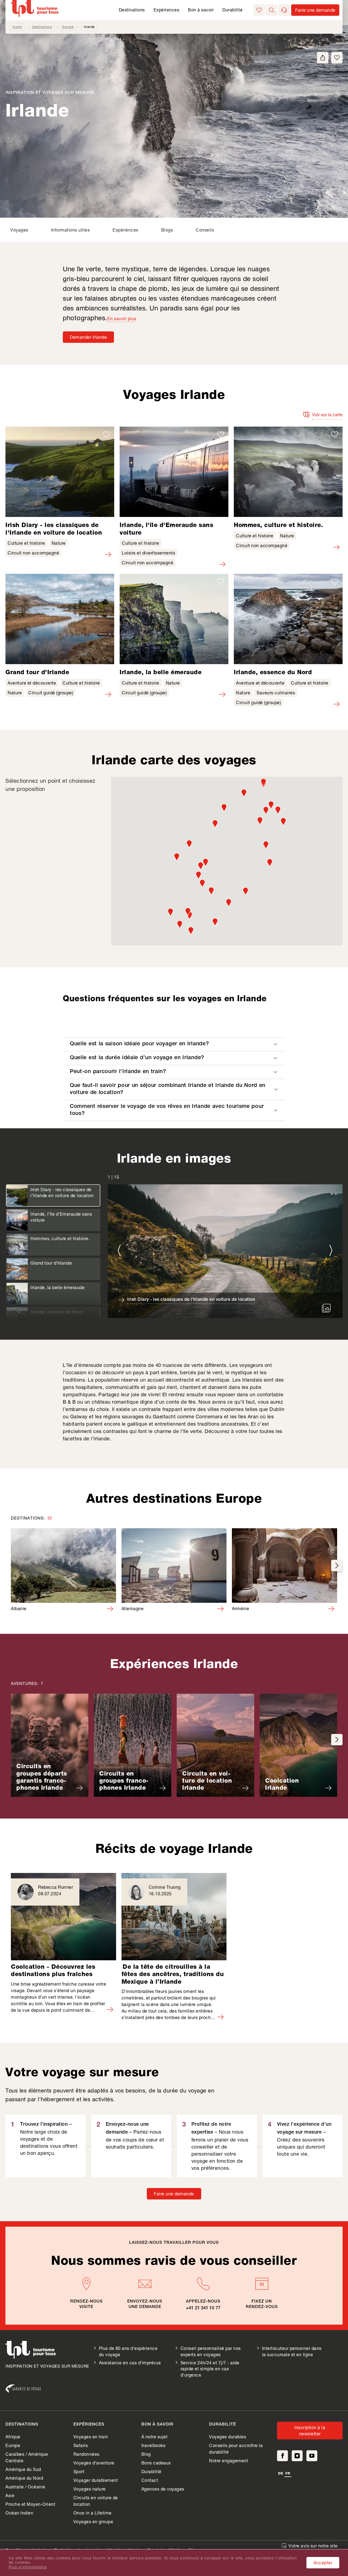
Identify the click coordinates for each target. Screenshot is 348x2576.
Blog (146, 2454)
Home (17, 27)
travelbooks (153, 2445)
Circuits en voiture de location (96, 2501)
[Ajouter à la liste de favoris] (337, 58)
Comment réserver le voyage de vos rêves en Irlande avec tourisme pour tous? (167, 1110)
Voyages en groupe (93, 2521)
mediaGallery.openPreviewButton (326, 1308)
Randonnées (86, 2454)
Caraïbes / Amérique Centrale (27, 2457)
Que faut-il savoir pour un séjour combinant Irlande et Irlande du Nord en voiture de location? (168, 1089)
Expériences (167, 10)
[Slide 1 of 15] (225, 1251)
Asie (10, 2495)
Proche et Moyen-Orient (30, 2504)
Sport (79, 2471)
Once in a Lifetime (93, 2513)
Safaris (81, 2445)
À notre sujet (155, 2437)
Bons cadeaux (156, 2463)
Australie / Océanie (25, 2487)
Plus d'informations (28, 2567)
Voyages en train (91, 2437)
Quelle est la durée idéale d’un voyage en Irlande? (137, 1058)
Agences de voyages (163, 2489)
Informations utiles (71, 230)
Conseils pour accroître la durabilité (236, 2449)
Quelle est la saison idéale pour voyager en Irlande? (139, 1044)
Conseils (205, 230)
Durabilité (232, 10)
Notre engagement (229, 2461)
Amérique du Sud (23, 2469)
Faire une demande (174, 2194)
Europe (68, 27)
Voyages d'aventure (94, 2463)
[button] (272, 10)
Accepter (323, 2563)
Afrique (13, 2437)
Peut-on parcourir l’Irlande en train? (118, 1072)
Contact (150, 2480)
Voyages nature (90, 2489)
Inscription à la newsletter (310, 2430)
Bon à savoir (201, 10)
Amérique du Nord (24, 2478)
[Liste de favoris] (259, 10)
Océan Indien (19, 2513)
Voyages (19, 230)
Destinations (132, 10)
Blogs (167, 230)
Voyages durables (228, 2437)
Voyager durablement (96, 2480)
